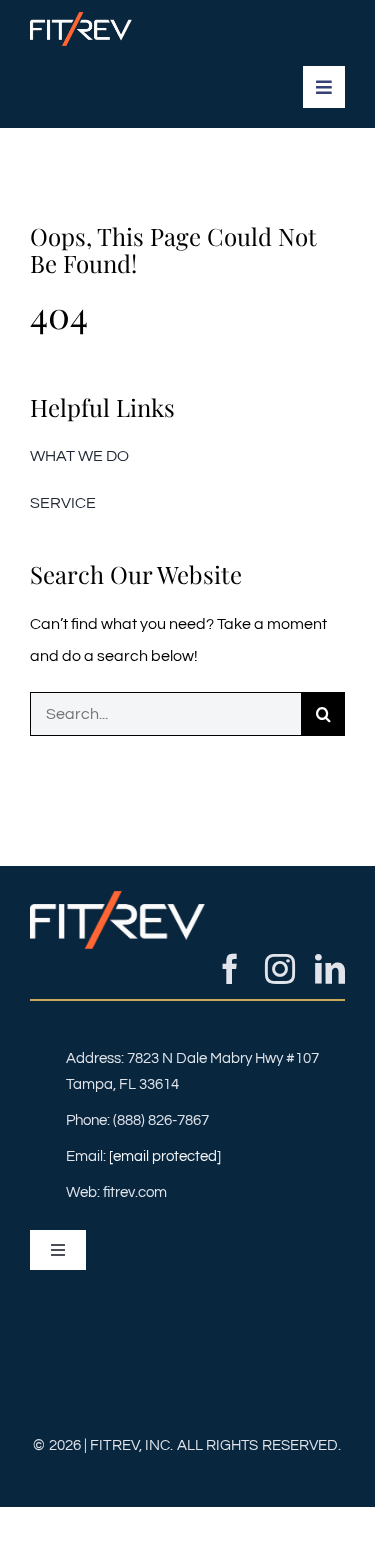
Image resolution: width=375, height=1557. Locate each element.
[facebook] (230, 969)
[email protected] (165, 1156)
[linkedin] (330, 969)
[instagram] (280, 969)
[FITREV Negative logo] (81, 20)
